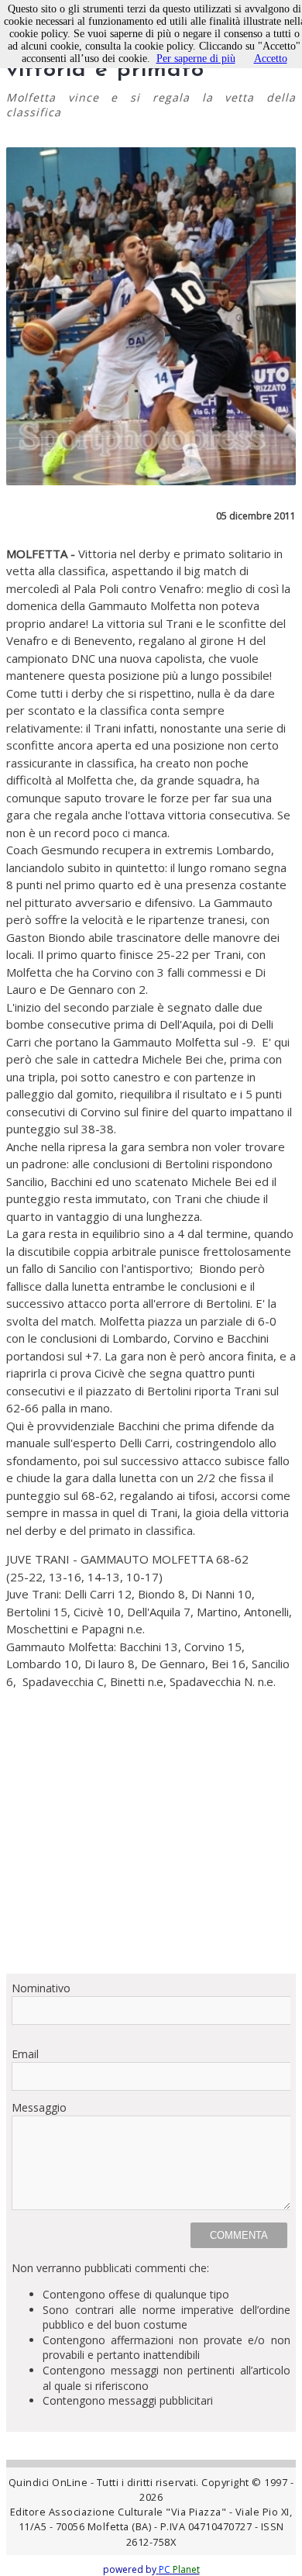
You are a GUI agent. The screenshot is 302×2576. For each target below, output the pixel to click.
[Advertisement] (151, 1840)
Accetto (271, 59)
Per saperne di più (196, 59)
